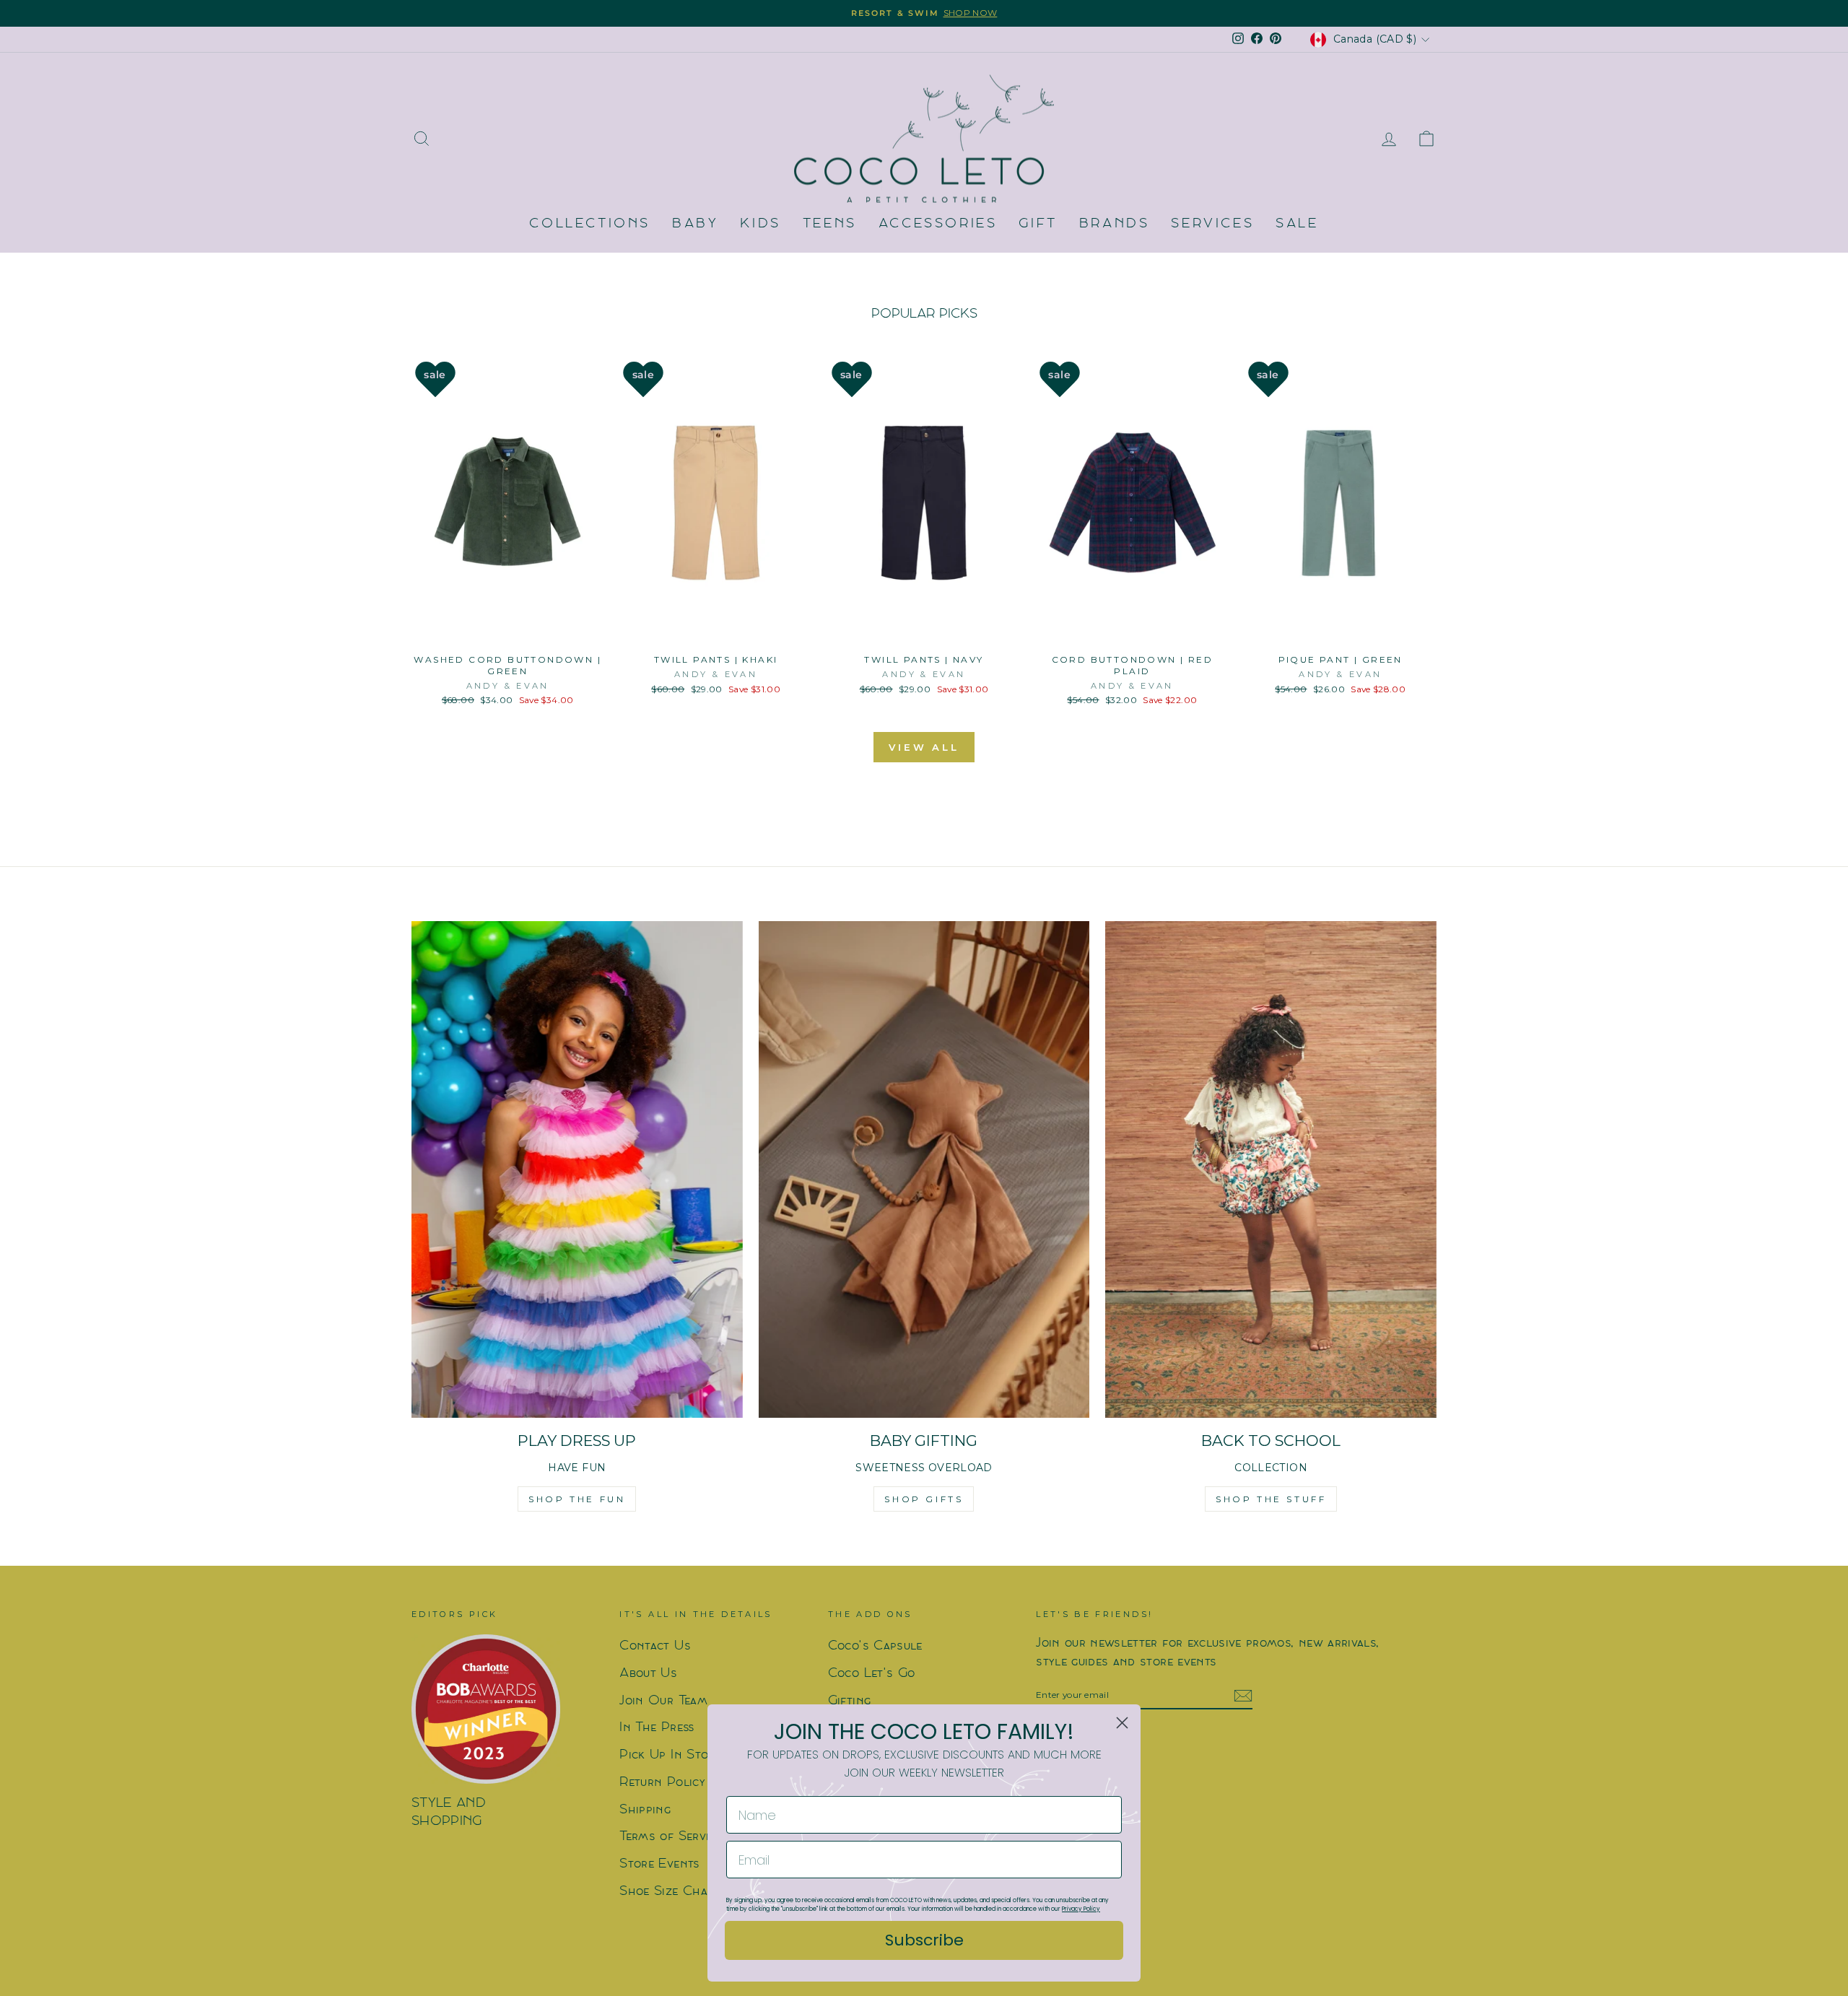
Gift (1038, 224)
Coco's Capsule (875, 1646)
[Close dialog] (1122, 1723)
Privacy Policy (1081, 1909)
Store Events (659, 1864)
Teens (830, 224)
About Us (648, 1674)
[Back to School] (1271, 1169)
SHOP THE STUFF (1271, 1499)
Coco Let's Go (872, 1674)
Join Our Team (663, 1701)
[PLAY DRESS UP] (577, 1169)
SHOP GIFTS (924, 1499)
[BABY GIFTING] (924, 1169)
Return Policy (662, 1783)
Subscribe (924, 1940)
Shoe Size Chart (670, 1892)
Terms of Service (671, 1837)
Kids (760, 224)
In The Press (657, 1728)
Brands (1115, 224)
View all (924, 747)
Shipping (645, 1810)
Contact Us (655, 1646)
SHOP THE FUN (577, 1499)
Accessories (938, 224)
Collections (590, 224)
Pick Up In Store (670, 1755)
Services (1212, 224)
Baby (695, 224)
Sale (1297, 224)
